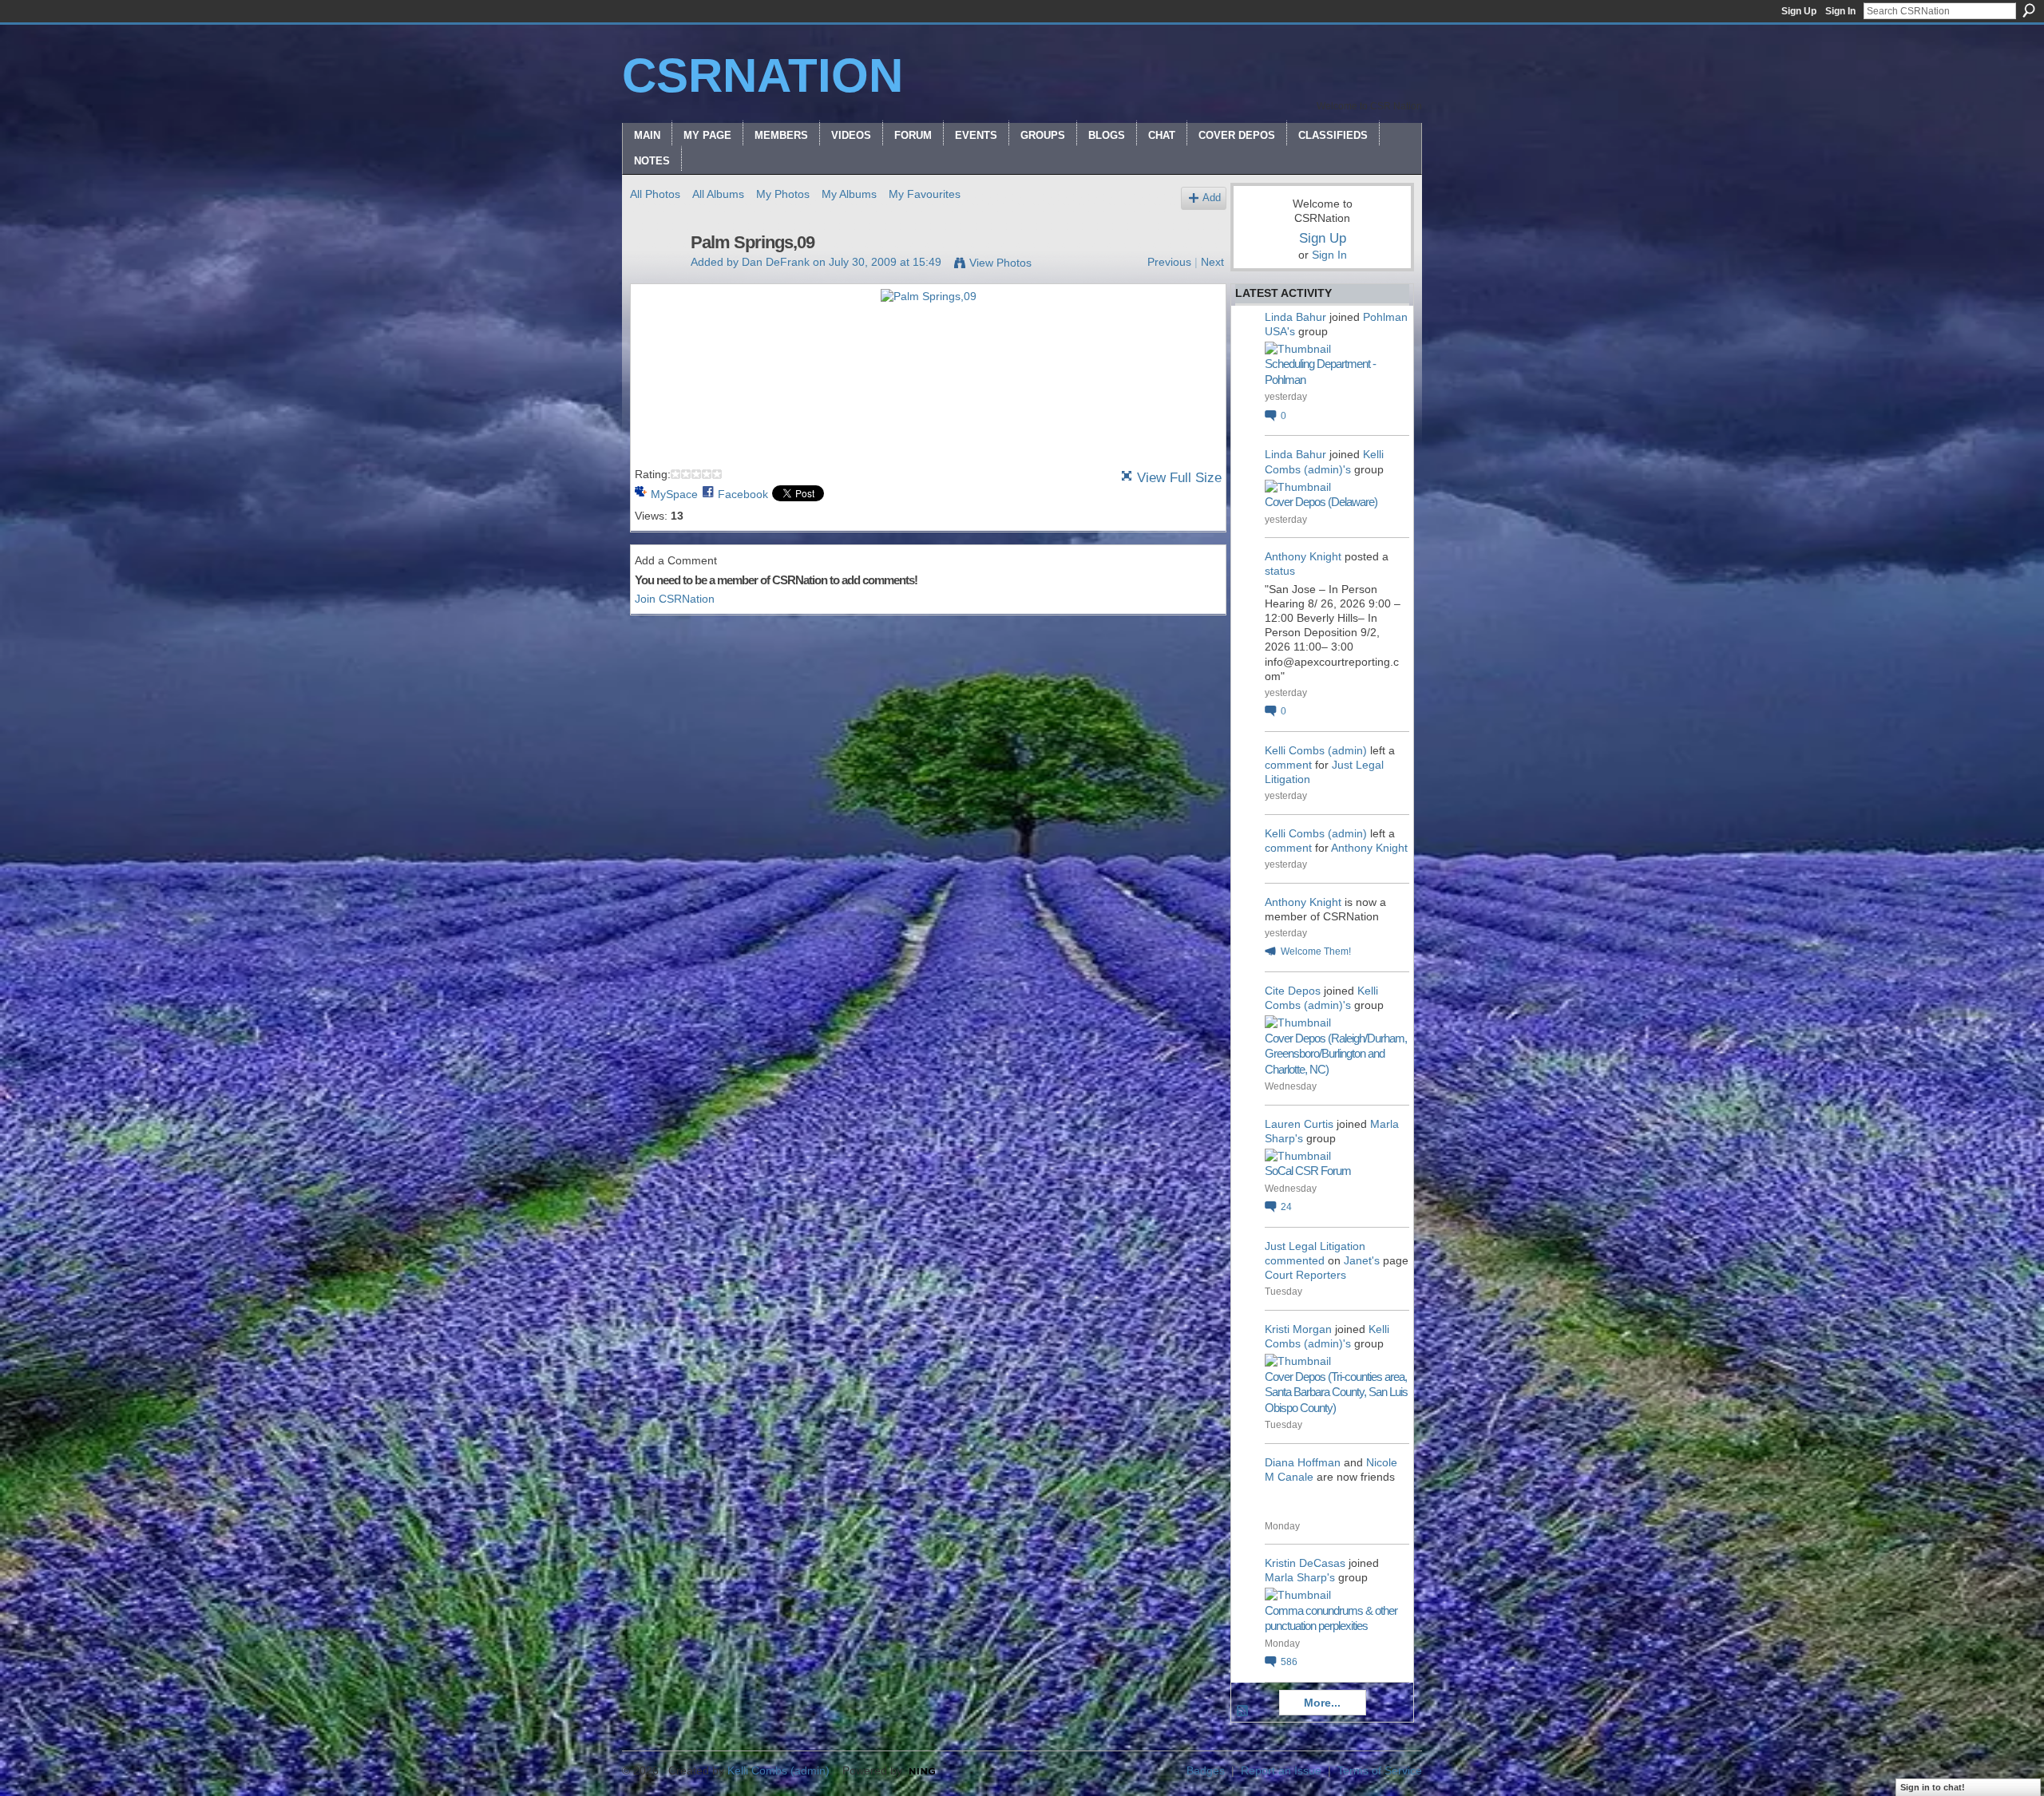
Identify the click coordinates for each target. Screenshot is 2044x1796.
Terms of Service (1380, 1770)
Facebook (743, 494)
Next (1212, 262)
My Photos (783, 194)
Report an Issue (1281, 1770)
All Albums (718, 194)
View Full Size (1179, 478)
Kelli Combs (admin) (1316, 750)
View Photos (1000, 263)
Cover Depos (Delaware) (1321, 502)
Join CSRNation (675, 599)
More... (1322, 1703)
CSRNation (763, 75)
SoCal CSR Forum (1308, 1171)
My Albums (849, 194)
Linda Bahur (1295, 317)
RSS (1243, 1711)
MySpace (674, 494)
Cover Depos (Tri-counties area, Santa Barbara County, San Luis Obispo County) (1336, 1392)
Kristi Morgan (1298, 1329)
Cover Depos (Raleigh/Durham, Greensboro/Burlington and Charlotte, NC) (1336, 1054)
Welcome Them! (1316, 951)
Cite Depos (1293, 991)
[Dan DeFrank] (656, 276)
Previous (1169, 262)
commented (1295, 1260)
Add (1212, 198)
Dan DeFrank (776, 262)
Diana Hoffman (1303, 1462)
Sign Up (1799, 11)
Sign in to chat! (1933, 1787)
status (1280, 571)
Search (2029, 10)
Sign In (1840, 11)
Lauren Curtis (1299, 1124)
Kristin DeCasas (1305, 1563)
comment (1288, 765)
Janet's (1362, 1260)
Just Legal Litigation (1315, 1246)
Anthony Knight (1303, 556)
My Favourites (925, 194)
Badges (1206, 1770)
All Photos (655, 194)
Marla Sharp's (1300, 1577)
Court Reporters (1305, 1275)
